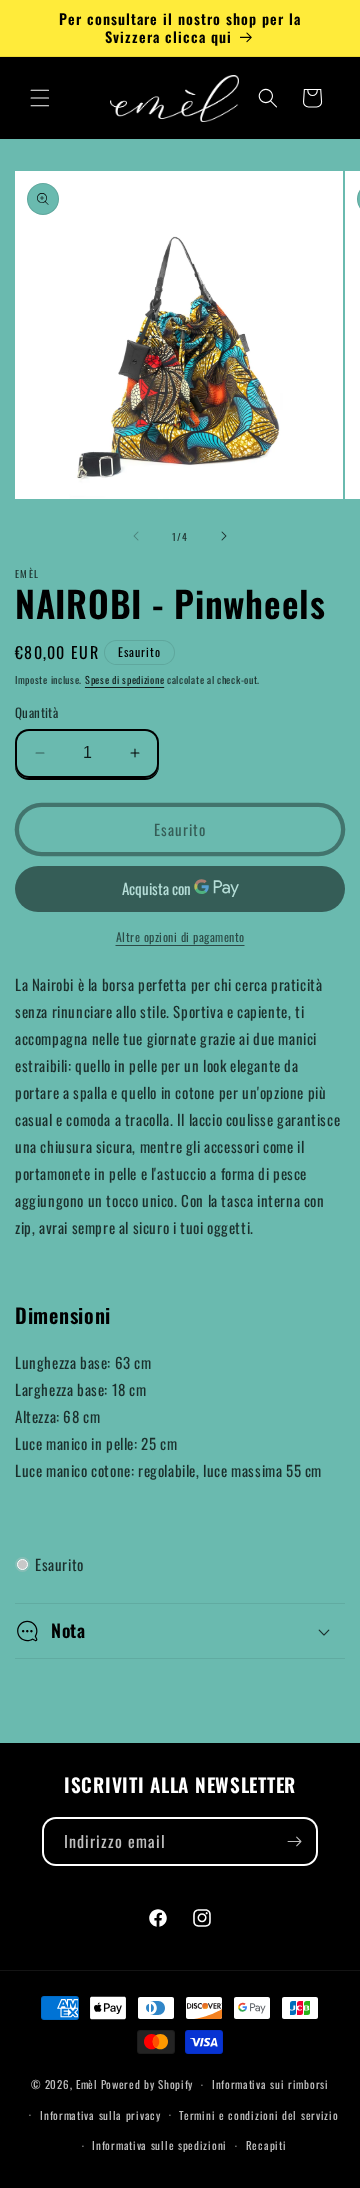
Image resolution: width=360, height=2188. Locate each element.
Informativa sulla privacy (100, 2115)
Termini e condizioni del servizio (258, 2115)
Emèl (87, 2084)
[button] (40, 98)
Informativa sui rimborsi (270, 2084)
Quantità (36, 712)
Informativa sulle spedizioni (159, 2145)
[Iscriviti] (294, 1841)
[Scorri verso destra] (224, 536)
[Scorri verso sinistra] (136, 536)
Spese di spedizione (124, 679)
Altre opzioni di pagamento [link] (180, 936)
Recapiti (266, 2145)
